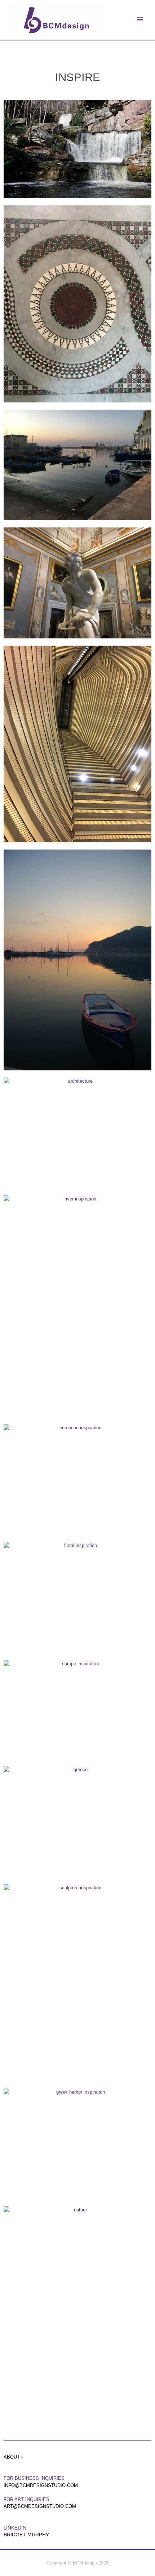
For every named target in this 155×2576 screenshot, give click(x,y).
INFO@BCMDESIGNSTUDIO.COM (41, 2485)
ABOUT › (13, 2457)
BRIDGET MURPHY (26, 2535)
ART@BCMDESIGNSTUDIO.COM (40, 2506)
